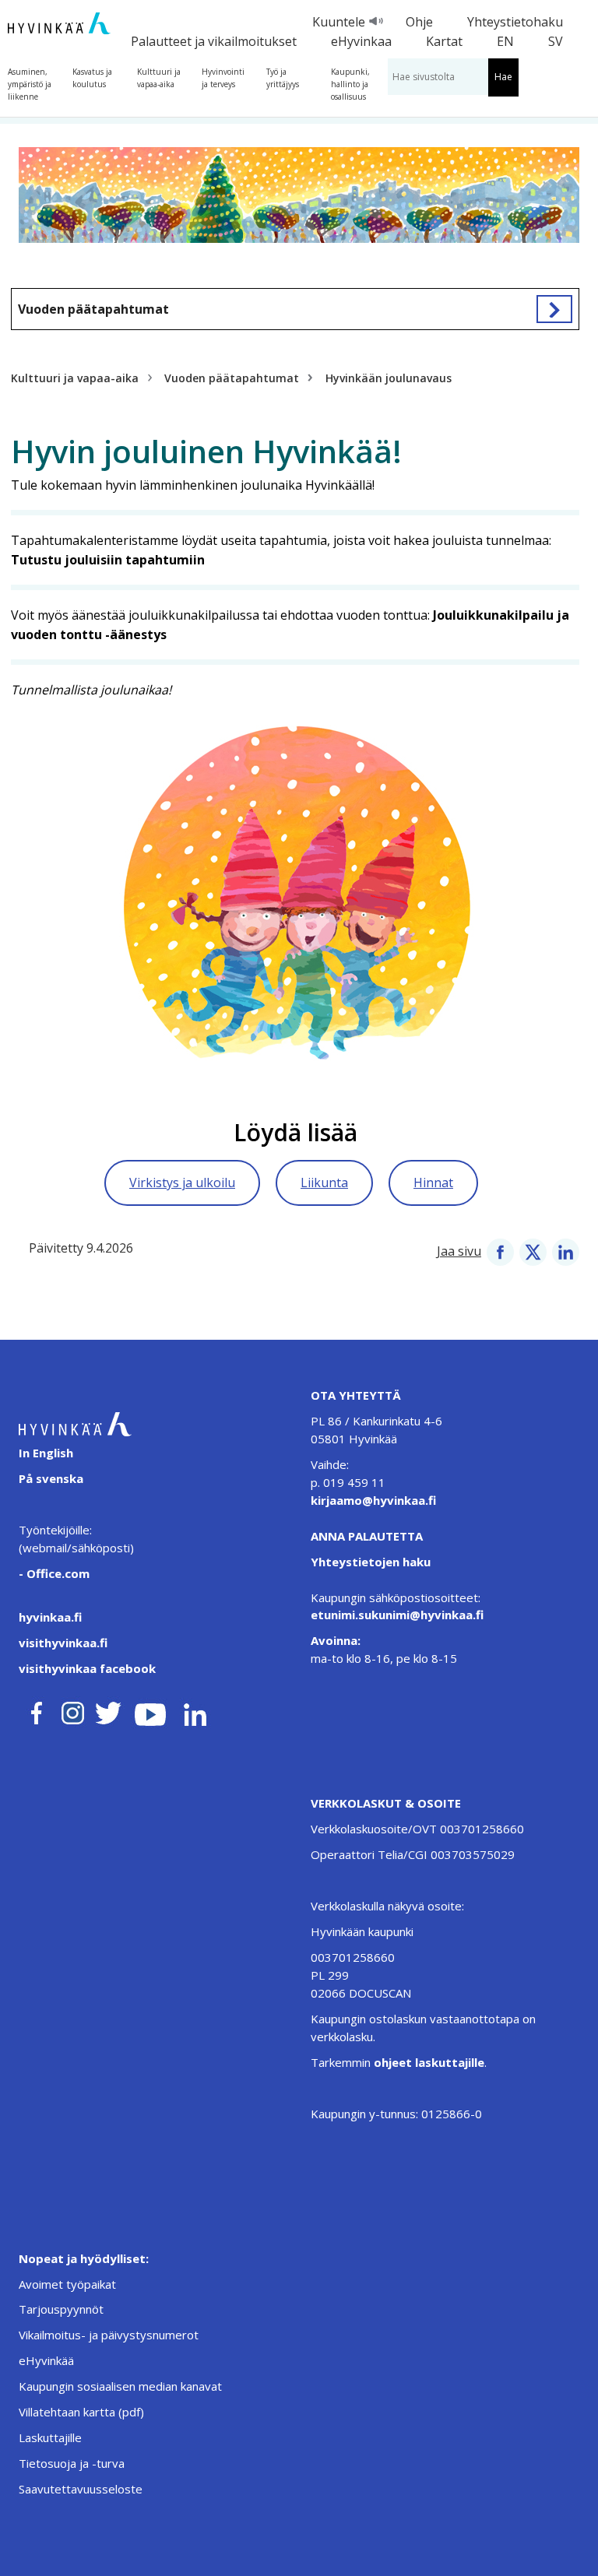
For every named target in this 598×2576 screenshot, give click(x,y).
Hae (503, 77)
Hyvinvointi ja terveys (223, 78)
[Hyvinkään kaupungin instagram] (73, 1710)
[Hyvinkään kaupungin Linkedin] (194, 1710)
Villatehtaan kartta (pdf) (81, 2412)
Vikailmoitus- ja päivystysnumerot (109, 2335)
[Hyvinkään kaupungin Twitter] (108, 1710)
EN (505, 41)
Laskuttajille (50, 2437)
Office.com (56, 1573)
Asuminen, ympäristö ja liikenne (30, 84)
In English (46, 1453)
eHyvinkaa (361, 41)
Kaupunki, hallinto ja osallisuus (350, 84)
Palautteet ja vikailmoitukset (214, 41)
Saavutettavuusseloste (81, 2489)
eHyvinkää (46, 2360)
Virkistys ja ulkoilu (182, 1183)
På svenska (51, 1478)
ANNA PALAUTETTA (367, 1536)
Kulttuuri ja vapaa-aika (159, 78)
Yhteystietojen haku (371, 1562)
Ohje (419, 22)
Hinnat (433, 1183)
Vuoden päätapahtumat (93, 309)
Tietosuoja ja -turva (72, 2463)
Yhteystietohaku (515, 22)
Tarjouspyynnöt (61, 2309)
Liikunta (324, 1183)
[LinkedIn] (566, 1251)
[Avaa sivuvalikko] (554, 309)
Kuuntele (339, 22)
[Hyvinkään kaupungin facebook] (37, 1710)
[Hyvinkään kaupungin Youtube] (150, 1710)
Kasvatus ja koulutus (92, 78)
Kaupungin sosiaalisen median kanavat (120, 2386)
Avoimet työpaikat (67, 2284)
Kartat (444, 41)
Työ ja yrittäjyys (283, 78)
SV (556, 41)
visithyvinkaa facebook (87, 1668)
